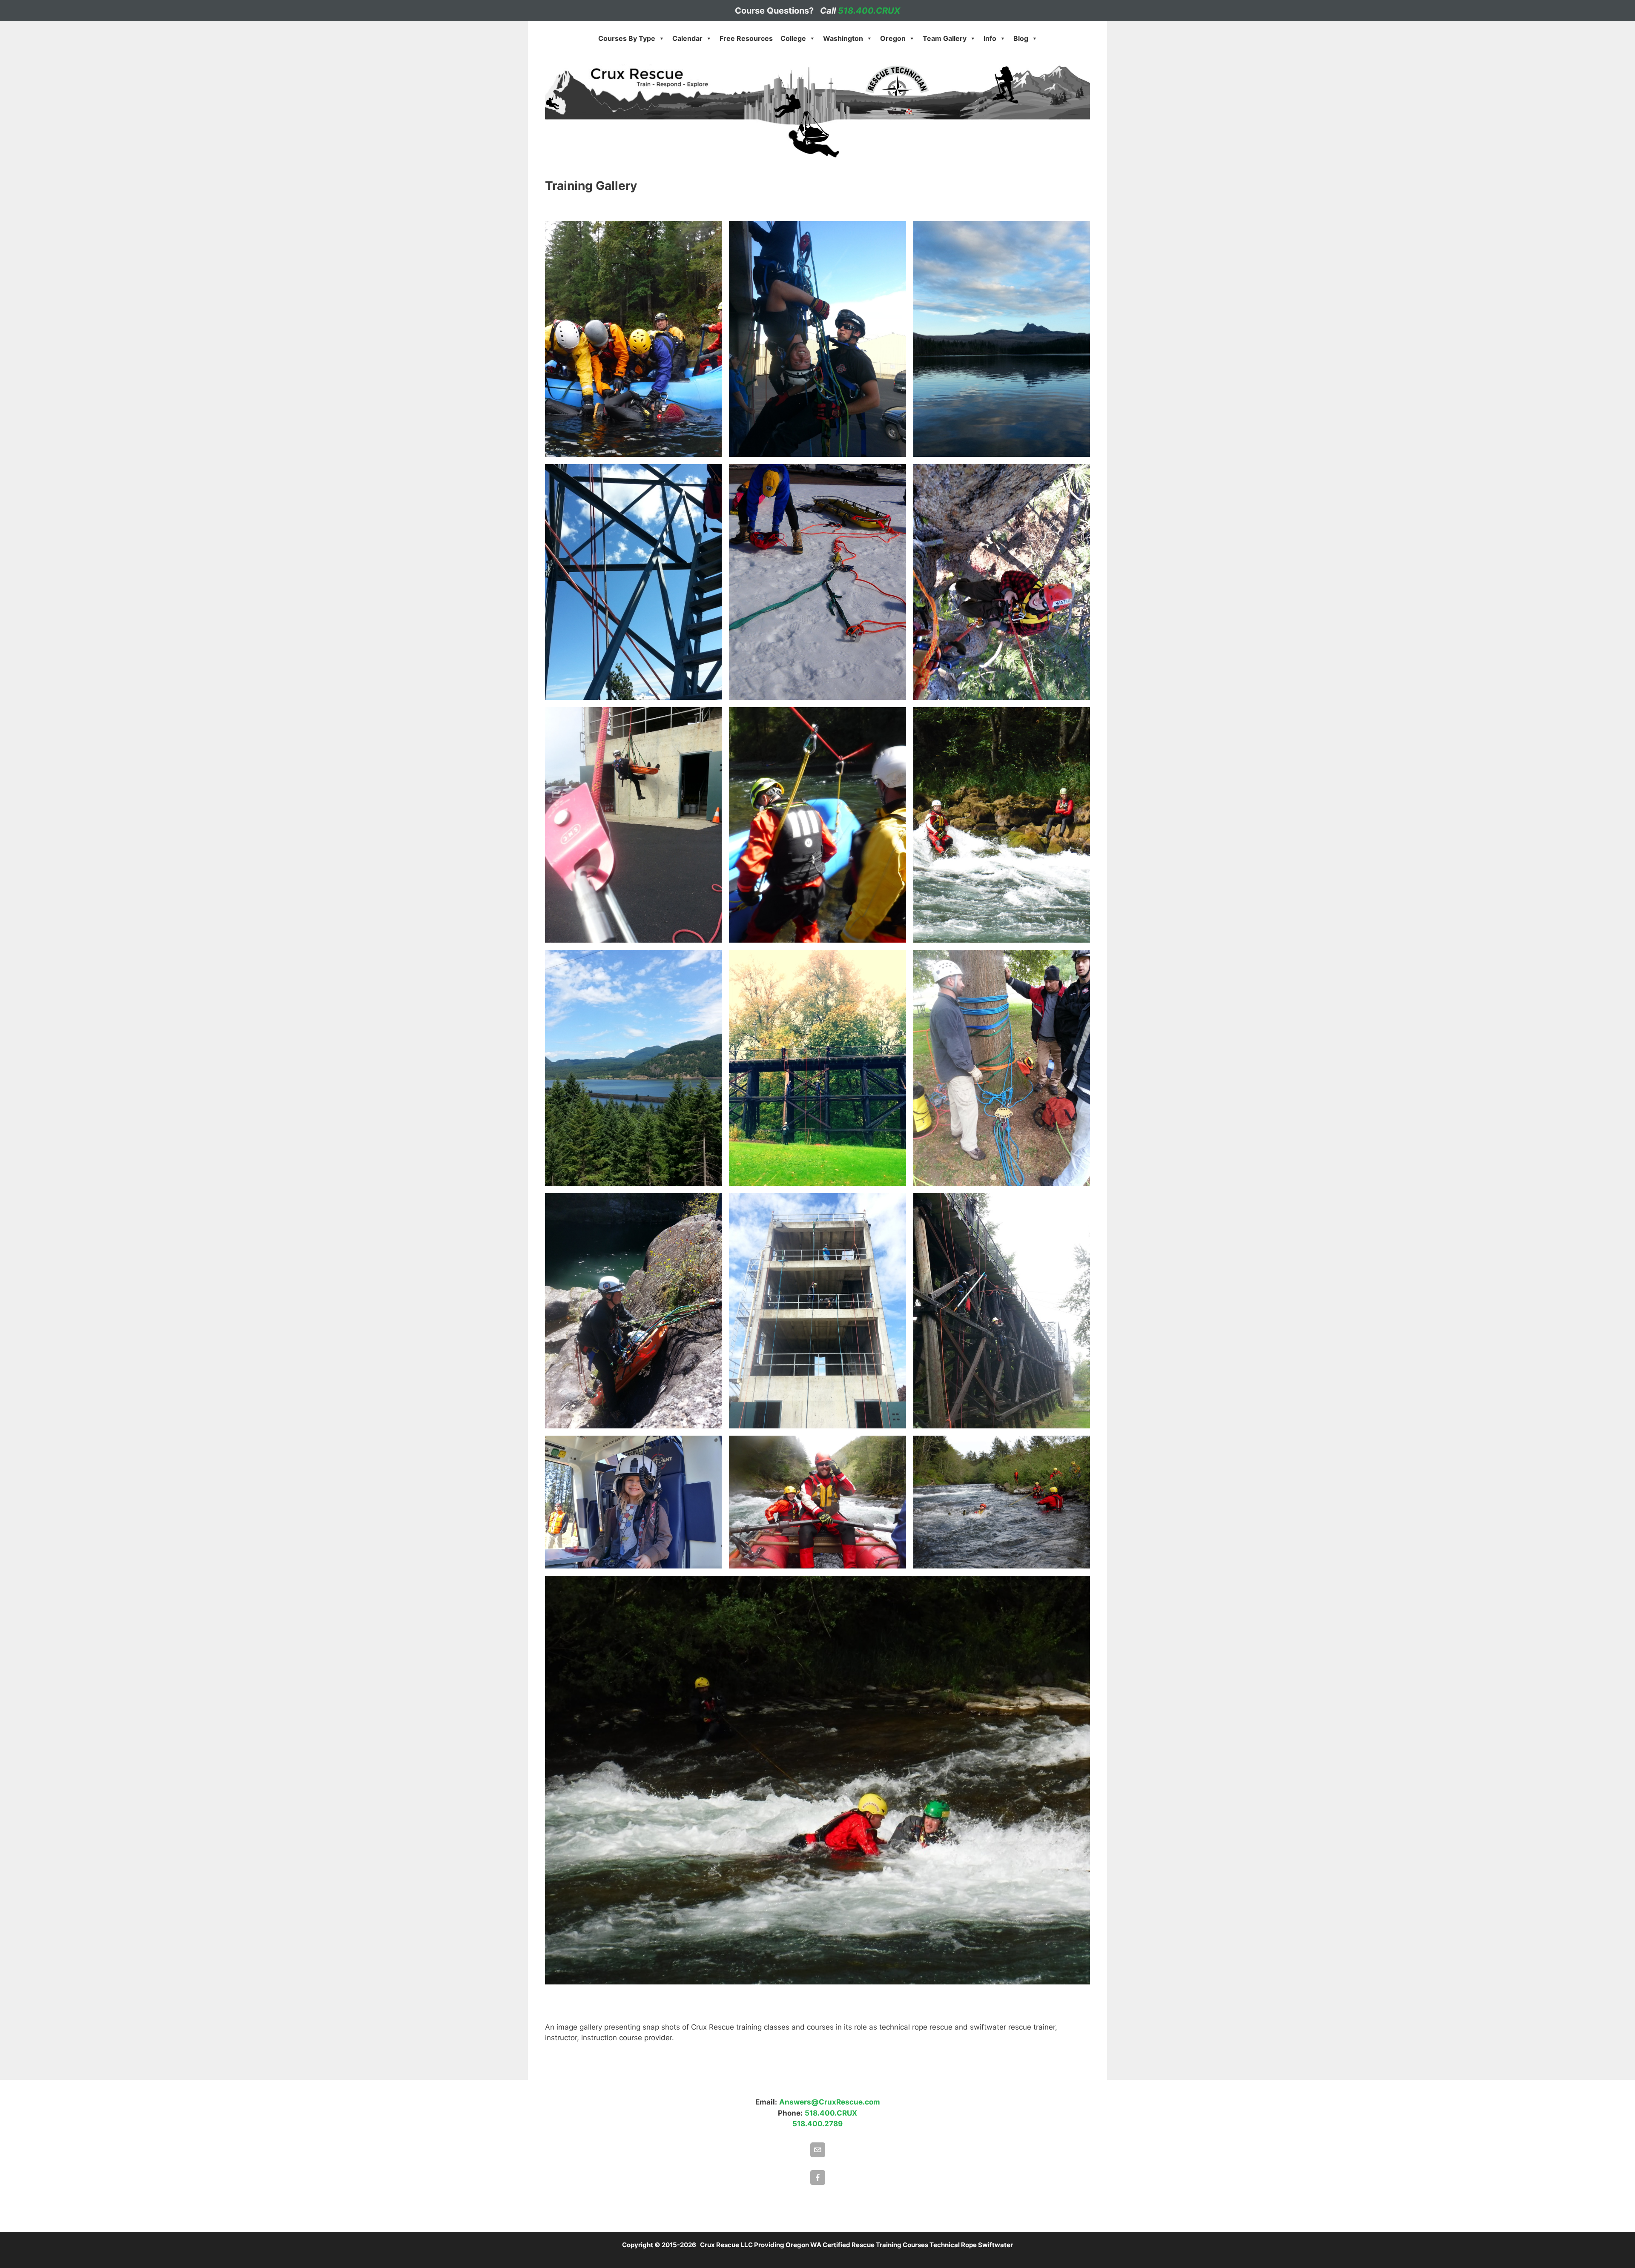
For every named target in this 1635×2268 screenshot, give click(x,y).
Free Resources (746, 38)
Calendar (687, 38)
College (793, 38)
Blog (1021, 38)
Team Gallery (945, 38)
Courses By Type (627, 38)
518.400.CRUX (869, 11)
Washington (843, 38)
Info (990, 38)
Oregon (893, 38)
